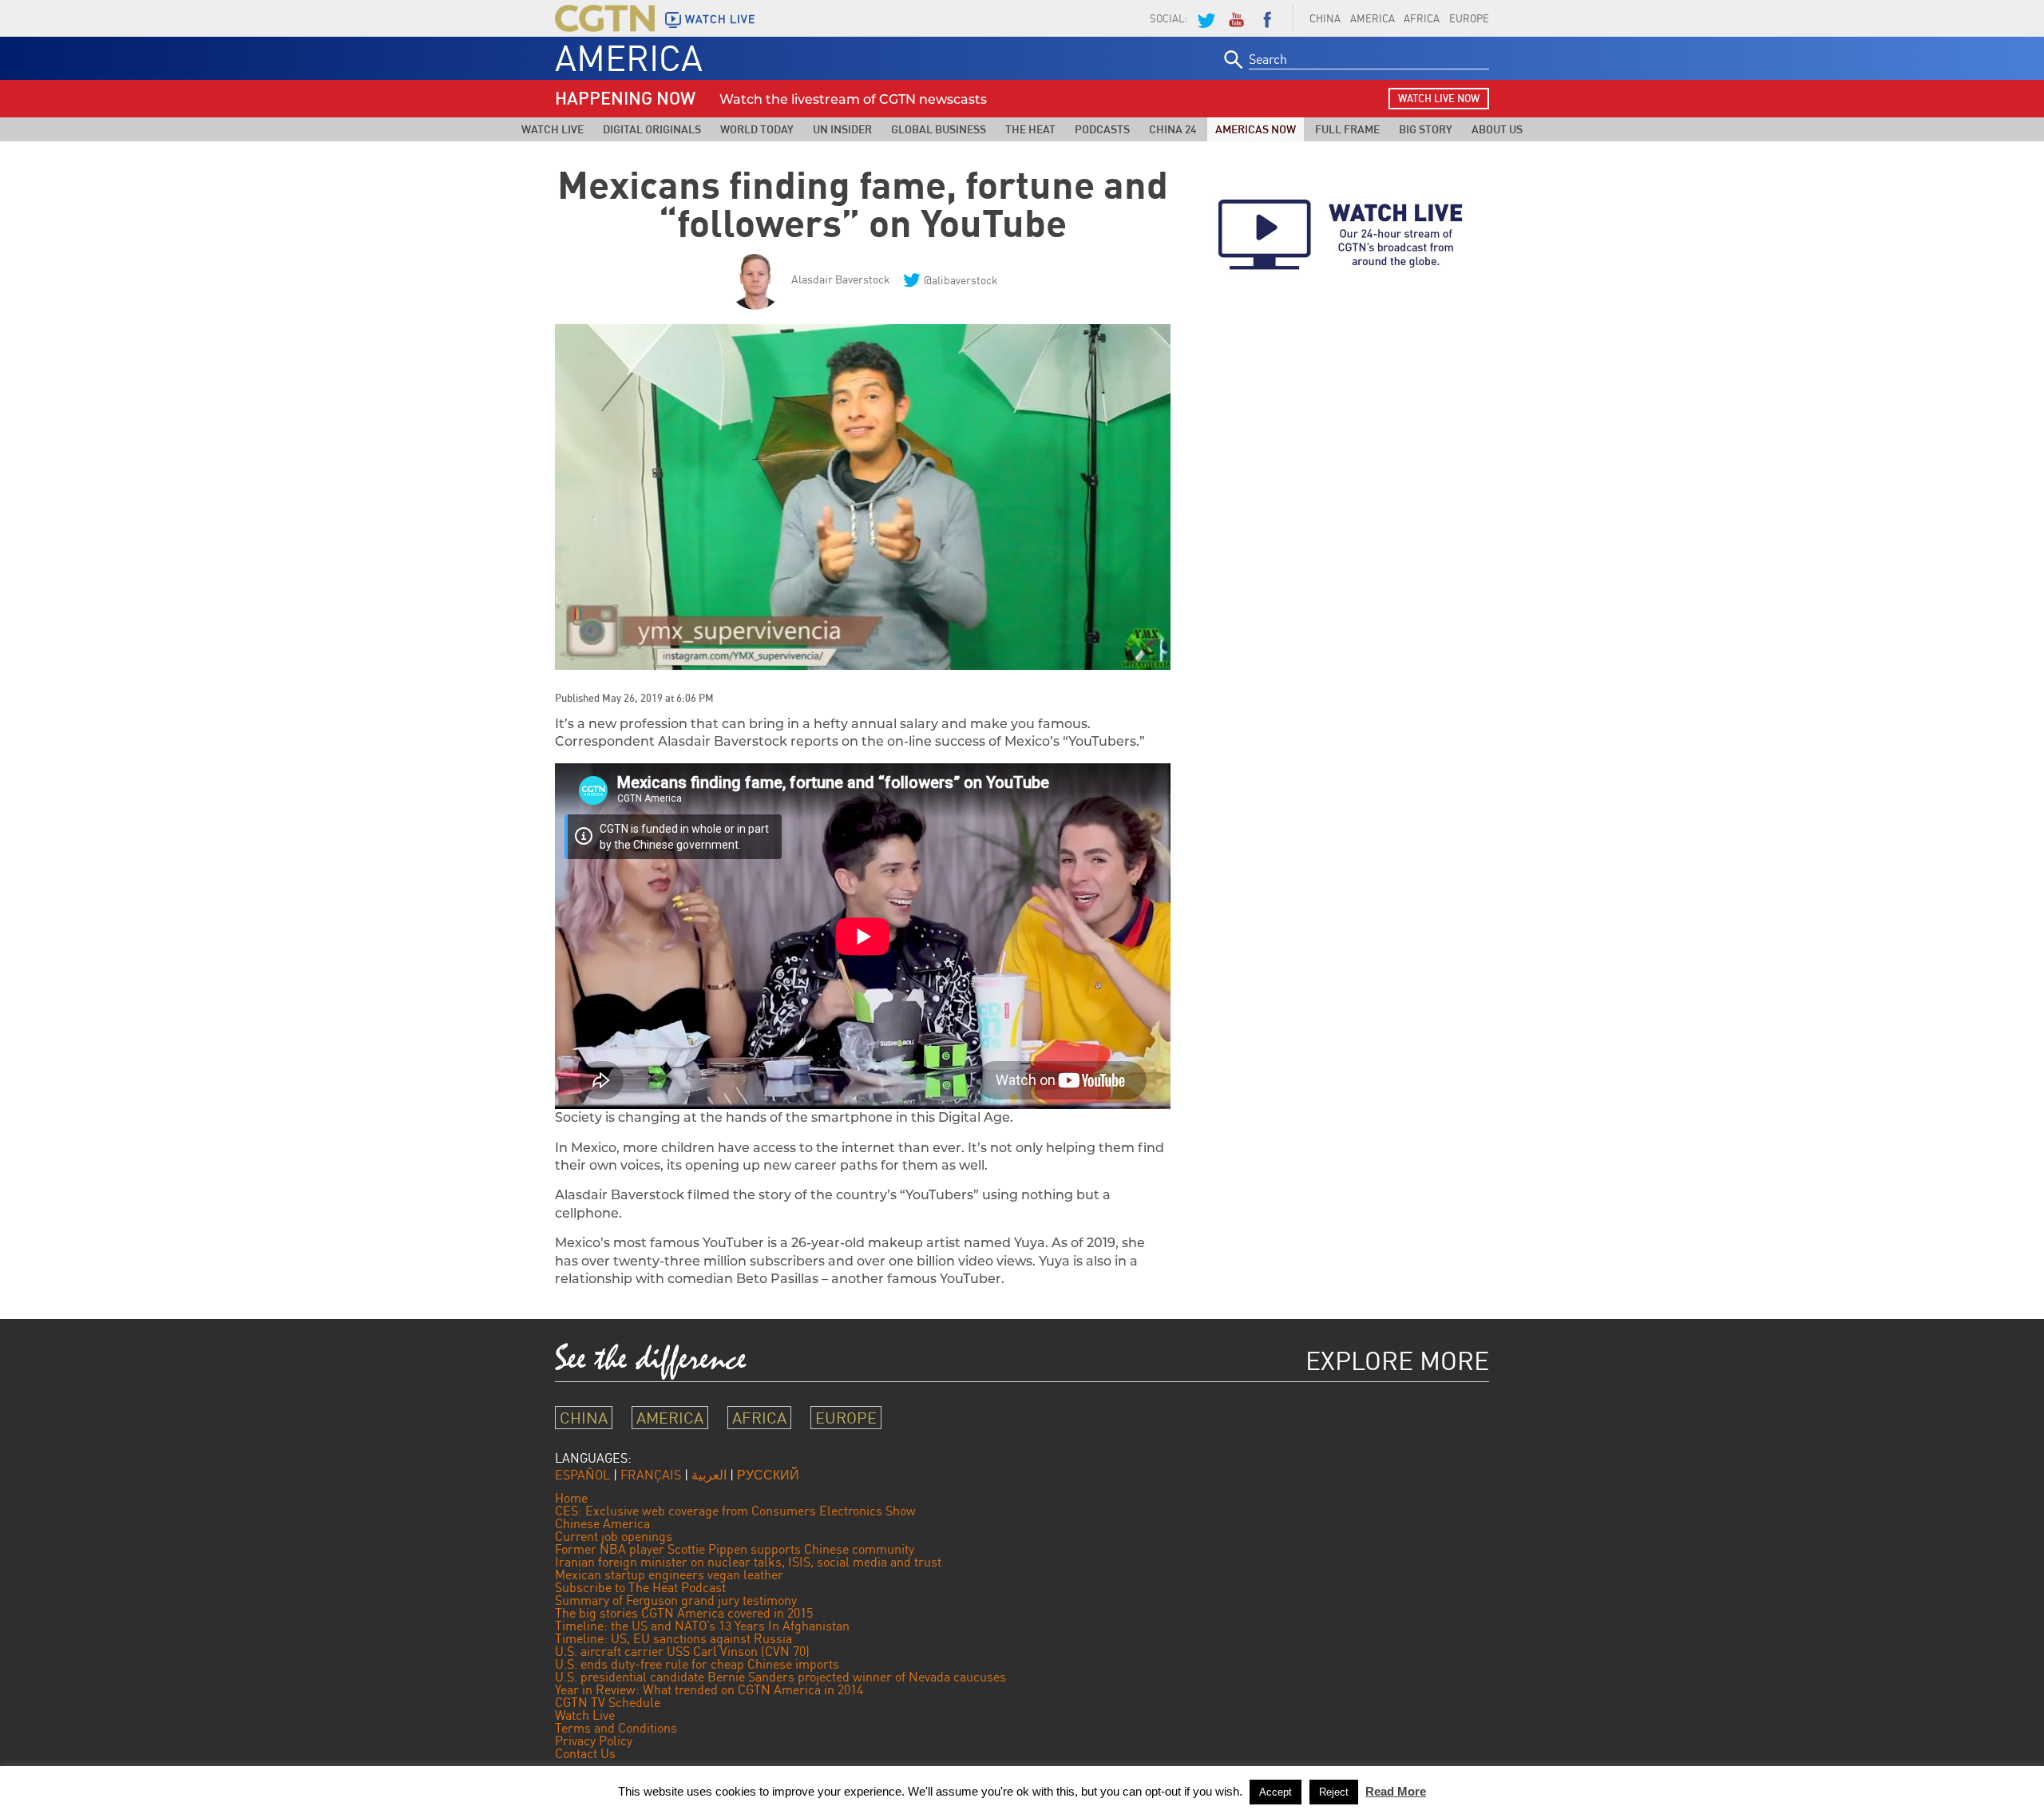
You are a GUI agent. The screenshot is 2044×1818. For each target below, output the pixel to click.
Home (571, 1498)
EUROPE (1469, 18)
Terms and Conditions (616, 1728)
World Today (757, 129)
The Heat (1030, 129)
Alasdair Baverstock (841, 279)
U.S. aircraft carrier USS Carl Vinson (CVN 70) (682, 1651)
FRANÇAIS (651, 1475)
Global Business (939, 129)
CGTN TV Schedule (608, 1702)
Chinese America (602, 1523)
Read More (1396, 1791)
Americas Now (1256, 129)
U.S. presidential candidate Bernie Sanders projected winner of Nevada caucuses (780, 1677)
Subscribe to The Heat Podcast (640, 1587)
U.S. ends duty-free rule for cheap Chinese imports (697, 1664)
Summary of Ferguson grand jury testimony (676, 1600)
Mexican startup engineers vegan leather (669, 1574)
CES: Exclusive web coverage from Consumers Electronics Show (735, 1511)
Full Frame (1347, 129)
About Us (1497, 129)
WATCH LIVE (720, 19)
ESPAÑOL (582, 1475)
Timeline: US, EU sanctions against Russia (673, 1638)
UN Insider (842, 129)
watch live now (1439, 98)
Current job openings (614, 1536)
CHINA (1325, 18)
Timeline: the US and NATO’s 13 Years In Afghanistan (702, 1626)
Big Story (1426, 129)
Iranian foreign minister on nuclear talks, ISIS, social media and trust (748, 1562)
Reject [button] (1334, 1792)
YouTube (1236, 18)
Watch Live (553, 129)
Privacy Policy (594, 1741)
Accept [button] (1276, 1792)
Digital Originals (652, 129)
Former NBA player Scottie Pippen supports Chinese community (735, 1549)
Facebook (1267, 18)
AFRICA (1422, 18)
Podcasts (1102, 129)
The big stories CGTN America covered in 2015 (684, 1613)
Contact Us (585, 1753)
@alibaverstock (961, 280)
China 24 (1173, 129)
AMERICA (1373, 18)
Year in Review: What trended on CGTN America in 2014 (709, 1689)
